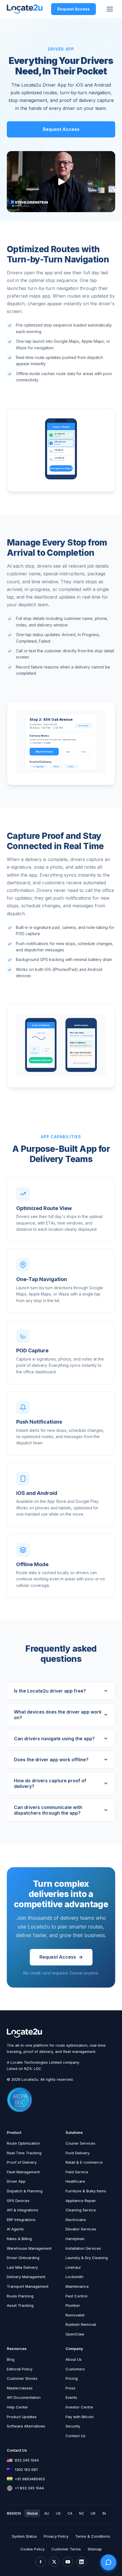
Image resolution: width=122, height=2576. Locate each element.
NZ (82, 2513)
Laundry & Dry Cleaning (87, 2258)
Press (71, 2388)
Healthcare (75, 2181)
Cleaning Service (81, 2210)
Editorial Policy (20, 2369)
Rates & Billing (19, 2239)
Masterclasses (20, 2388)
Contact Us (75, 2436)
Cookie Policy (32, 2549)
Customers (75, 2369)
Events (71, 2397)
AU (47, 2513)
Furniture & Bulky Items (86, 2191)
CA (70, 2513)
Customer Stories (22, 2378)
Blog (11, 2359)
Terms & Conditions (93, 2536)
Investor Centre (79, 2407)
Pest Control (76, 2296)
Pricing (72, 2378)
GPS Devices (18, 2201)
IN (104, 2513)
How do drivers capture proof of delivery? (50, 1783)
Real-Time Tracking (24, 2153)
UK (93, 2513)
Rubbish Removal (81, 2324)
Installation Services (83, 2248)
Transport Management (28, 2286)
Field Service (77, 2172)
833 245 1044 (27, 2460)
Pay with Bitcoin (80, 2417)
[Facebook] (41, 2562)
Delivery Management (26, 2277)
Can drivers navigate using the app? (54, 1739)
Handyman (75, 2239)
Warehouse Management (29, 2248)
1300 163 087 (26, 2470)
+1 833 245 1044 (29, 2488)
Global (32, 2513)
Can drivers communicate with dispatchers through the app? (48, 1810)
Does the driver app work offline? (51, 1760)
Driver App (16, 2181)
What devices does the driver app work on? (58, 1715)
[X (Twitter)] (54, 2562)
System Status (24, 2536)
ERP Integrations (21, 2220)
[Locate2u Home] (25, 9)
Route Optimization (23, 2143)
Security (73, 2426)
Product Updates (22, 2417)
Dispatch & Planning (25, 2191)
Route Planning (20, 2296)
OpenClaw (75, 2334)
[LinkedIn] (81, 2562)
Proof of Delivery (22, 2162)
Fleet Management (23, 2172)
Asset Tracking (20, 2305)
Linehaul (73, 2267)
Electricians (76, 2220)
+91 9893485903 (30, 2479)
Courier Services (80, 2143)
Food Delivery (77, 2153)
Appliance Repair (81, 2201)
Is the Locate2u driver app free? (50, 1691)
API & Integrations (23, 2210)
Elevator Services (81, 2229)
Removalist (75, 2315)
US (58, 2513)
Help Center (17, 2407)
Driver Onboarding (23, 2258)
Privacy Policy (56, 2536)
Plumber (73, 2305)
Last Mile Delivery (22, 2267)
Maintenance (77, 2286)
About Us (74, 2359)
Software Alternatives (26, 2426)
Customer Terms (66, 2549)
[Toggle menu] (110, 9)
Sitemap (95, 2549)
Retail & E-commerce (84, 2162)
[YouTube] (68, 2562)
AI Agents (15, 2229)
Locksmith (74, 2277)
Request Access (73, 9)
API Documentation (24, 2397)
